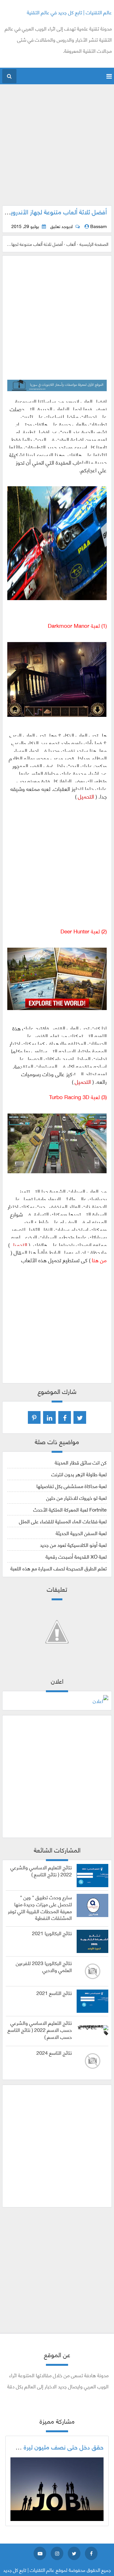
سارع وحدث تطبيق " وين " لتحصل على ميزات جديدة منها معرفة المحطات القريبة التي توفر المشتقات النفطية (40, 1907)
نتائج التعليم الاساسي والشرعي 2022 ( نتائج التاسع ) (41, 1871)
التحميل (86, 796)
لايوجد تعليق (61, 226)
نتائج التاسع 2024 (54, 2053)
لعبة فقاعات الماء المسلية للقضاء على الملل (63, 1521)
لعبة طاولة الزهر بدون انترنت (79, 1474)
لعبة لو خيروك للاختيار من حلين (76, 1497)
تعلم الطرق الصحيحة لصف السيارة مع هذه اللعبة (59, 1568)
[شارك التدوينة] (49, 1417)
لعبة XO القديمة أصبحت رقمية (76, 1556)
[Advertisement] (57, 148)
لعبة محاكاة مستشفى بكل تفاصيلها (72, 1486)
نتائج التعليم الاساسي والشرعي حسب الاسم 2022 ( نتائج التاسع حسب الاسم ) (40, 2029)
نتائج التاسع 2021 (54, 1993)
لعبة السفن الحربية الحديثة (81, 1533)
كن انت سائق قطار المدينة (81, 1462)
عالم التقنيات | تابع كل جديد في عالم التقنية (69, 12)
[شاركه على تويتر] (80, 1417)
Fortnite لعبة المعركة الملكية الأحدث (70, 1509)
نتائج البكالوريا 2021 (52, 1933)
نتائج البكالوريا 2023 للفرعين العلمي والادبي (44, 1966)
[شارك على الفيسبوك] (65, 1417)
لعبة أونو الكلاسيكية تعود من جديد (73, 1544)
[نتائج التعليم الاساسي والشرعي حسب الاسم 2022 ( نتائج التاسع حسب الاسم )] (92, 2028)
